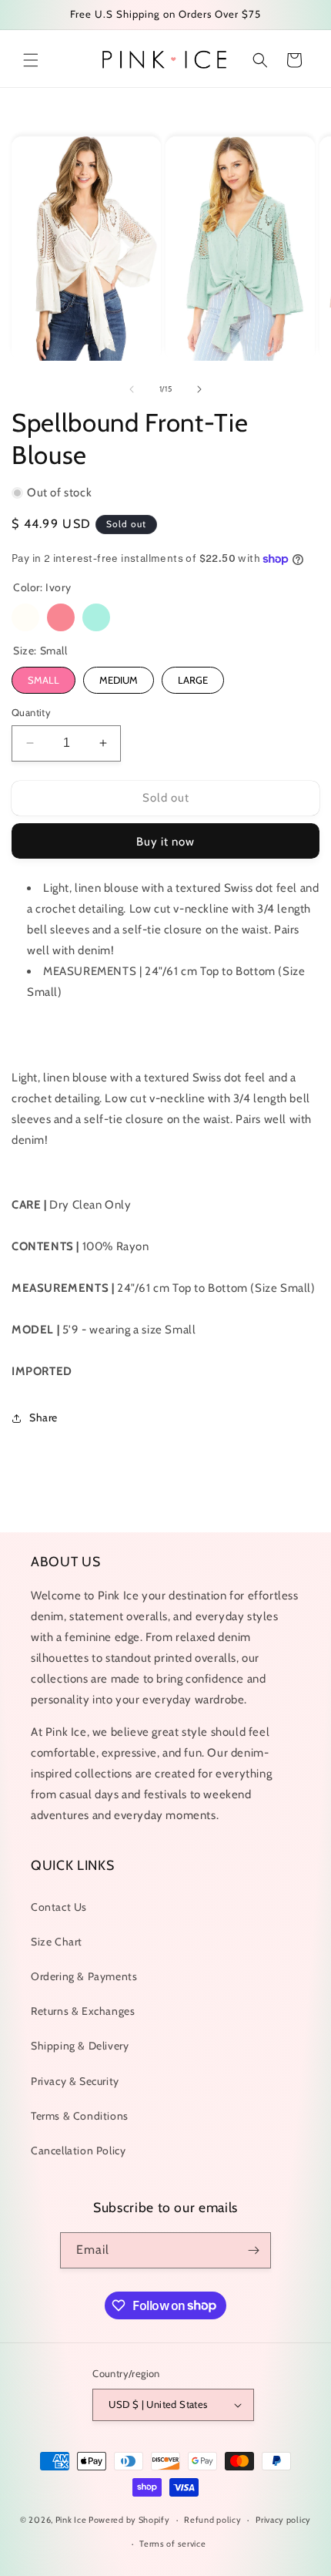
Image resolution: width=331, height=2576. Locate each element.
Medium (119, 680)
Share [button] (43, 1417)
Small (43, 680)
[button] (31, 60)
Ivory (25, 617)
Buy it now (165, 842)
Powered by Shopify (129, 2520)
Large (193, 680)
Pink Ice (71, 2520)
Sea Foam (96, 617)
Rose (61, 617)
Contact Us (59, 1907)
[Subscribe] (253, 2250)
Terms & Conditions (80, 2116)
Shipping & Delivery (80, 2046)
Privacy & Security (75, 2081)
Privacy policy (283, 2520)
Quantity (31, 712)
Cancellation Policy (78, 2151)
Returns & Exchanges (83, 2011)
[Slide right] (199, 389)
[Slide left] (132, 389)
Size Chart (57, 1942)
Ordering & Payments (84, 1976)
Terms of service (172, 2544)
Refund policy (212, 2520)
